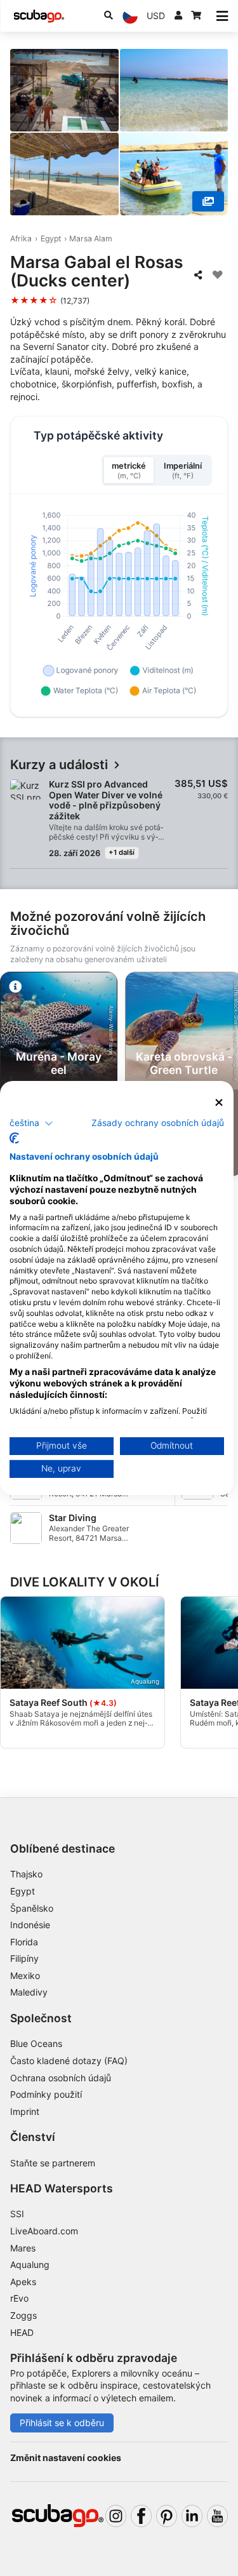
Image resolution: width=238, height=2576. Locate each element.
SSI (17, 2214)
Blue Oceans (36, 2043)
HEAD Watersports (62, 2188)
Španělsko (32, 1908)
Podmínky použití (46, 2094)
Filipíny (24, 1958)
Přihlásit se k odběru (62, 2423)
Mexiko (25, 1976)
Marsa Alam (91, 238)
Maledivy (29, 1992)
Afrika (21, 238)
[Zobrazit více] (208, 201)
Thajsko (26, 1874)
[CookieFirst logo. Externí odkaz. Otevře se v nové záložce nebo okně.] (14, 1138)
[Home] (39, 16)
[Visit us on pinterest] (167, 2516)
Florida (24, 1942)
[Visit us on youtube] (217, 2516)
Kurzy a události (59, 765)
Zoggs (23, 2315)
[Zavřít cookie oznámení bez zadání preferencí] (219, 1103)
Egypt (51, 238)
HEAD (22, 2332)
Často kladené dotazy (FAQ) (69, 2061)
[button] (31, 1123)
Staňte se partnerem (53, 2163)
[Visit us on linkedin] (192, 2516)
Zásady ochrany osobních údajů (158, 1122)
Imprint (25, 2111)
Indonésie (30, 1925)
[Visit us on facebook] (141, 2516)
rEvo (19, 2298)
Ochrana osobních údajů (61, 2078)
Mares (23, 2248)
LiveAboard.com (44, 2231)
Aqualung (30, 2264)
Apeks (23, 2282)
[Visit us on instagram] (116, 2516)
